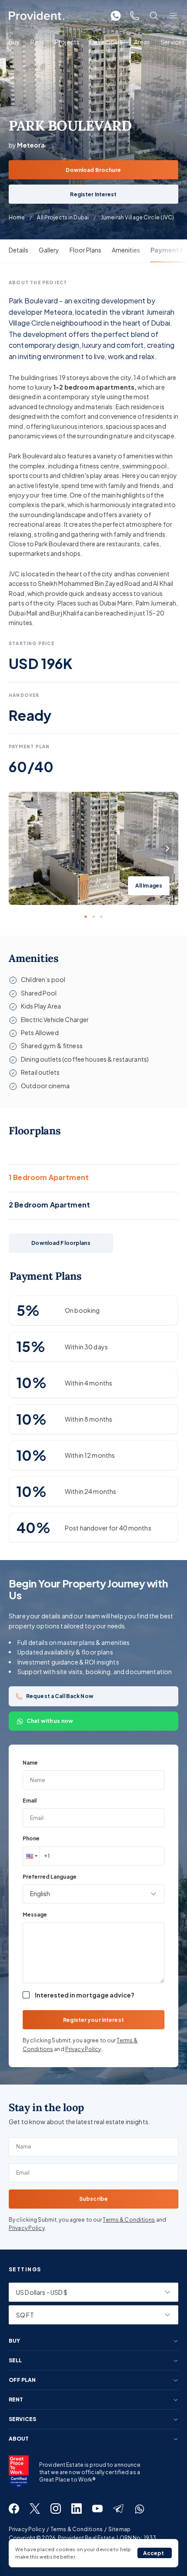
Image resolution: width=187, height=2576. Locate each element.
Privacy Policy (83, 2049)
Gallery (49, 250)
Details (18, 250)
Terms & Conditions (129, 2220)
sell (15, 2361)
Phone (31, 1838)
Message (35, 1915)
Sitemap (119, 2529)
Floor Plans (85, 250)
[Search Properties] (154, 16)
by (27, 145)
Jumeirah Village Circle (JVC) (137, 217)
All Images (149, 886)
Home (17, 217)
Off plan (22, 2380)
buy (14, 2341)
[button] (31, 1856)
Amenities (126, 250)
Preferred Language (50, 1877)
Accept (154, 2553)
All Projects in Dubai (63, 217)
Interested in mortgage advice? (85, 1995)
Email (30, 1801)
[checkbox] (26, 1995)
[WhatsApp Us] (116, 16)
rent (16, 2400)
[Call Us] (135, 16)
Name (30, 1763)
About (19, 2439)
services (22, 2419)
